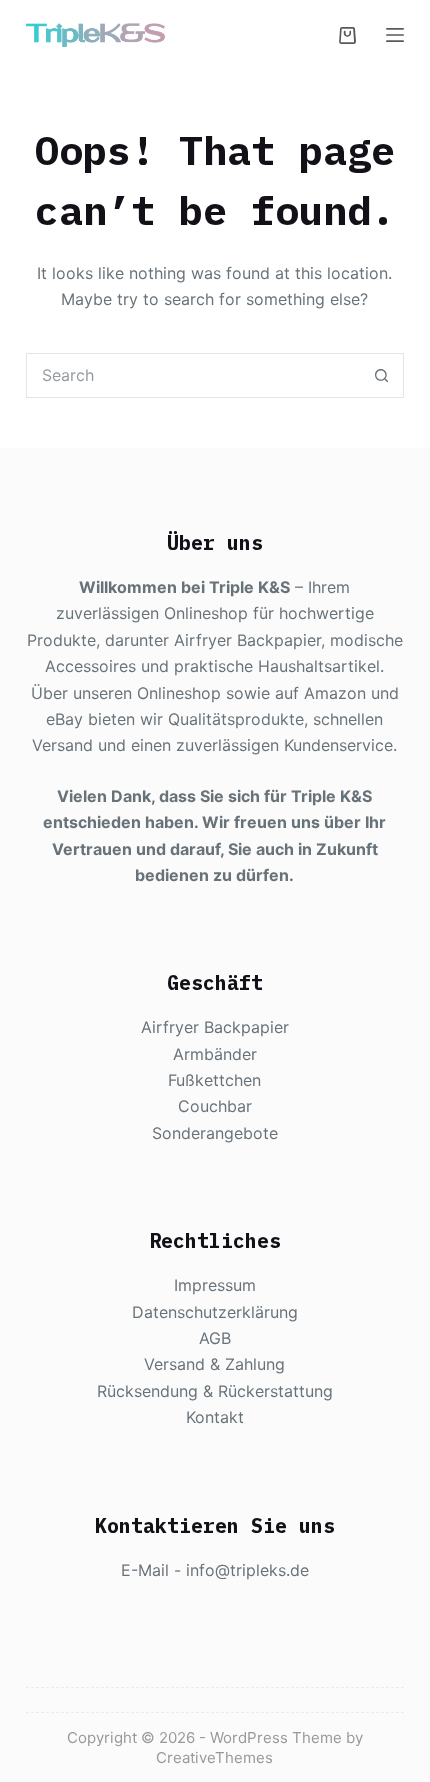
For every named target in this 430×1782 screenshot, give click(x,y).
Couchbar (215, 1106)
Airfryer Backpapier (215, 1027)
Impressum (215, 1285)
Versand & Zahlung (214, 1364)
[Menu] (395, 35)
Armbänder (215, 1054)
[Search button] (381, 375)
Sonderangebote (215, 1133)
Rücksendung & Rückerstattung (215, 1391)
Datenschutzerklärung (215, 1312)
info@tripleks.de (247, 1570)
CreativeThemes (214, 1757)
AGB (215, 1338)
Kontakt (215, 1417)
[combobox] (193, 375)
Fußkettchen (214, 1080)
